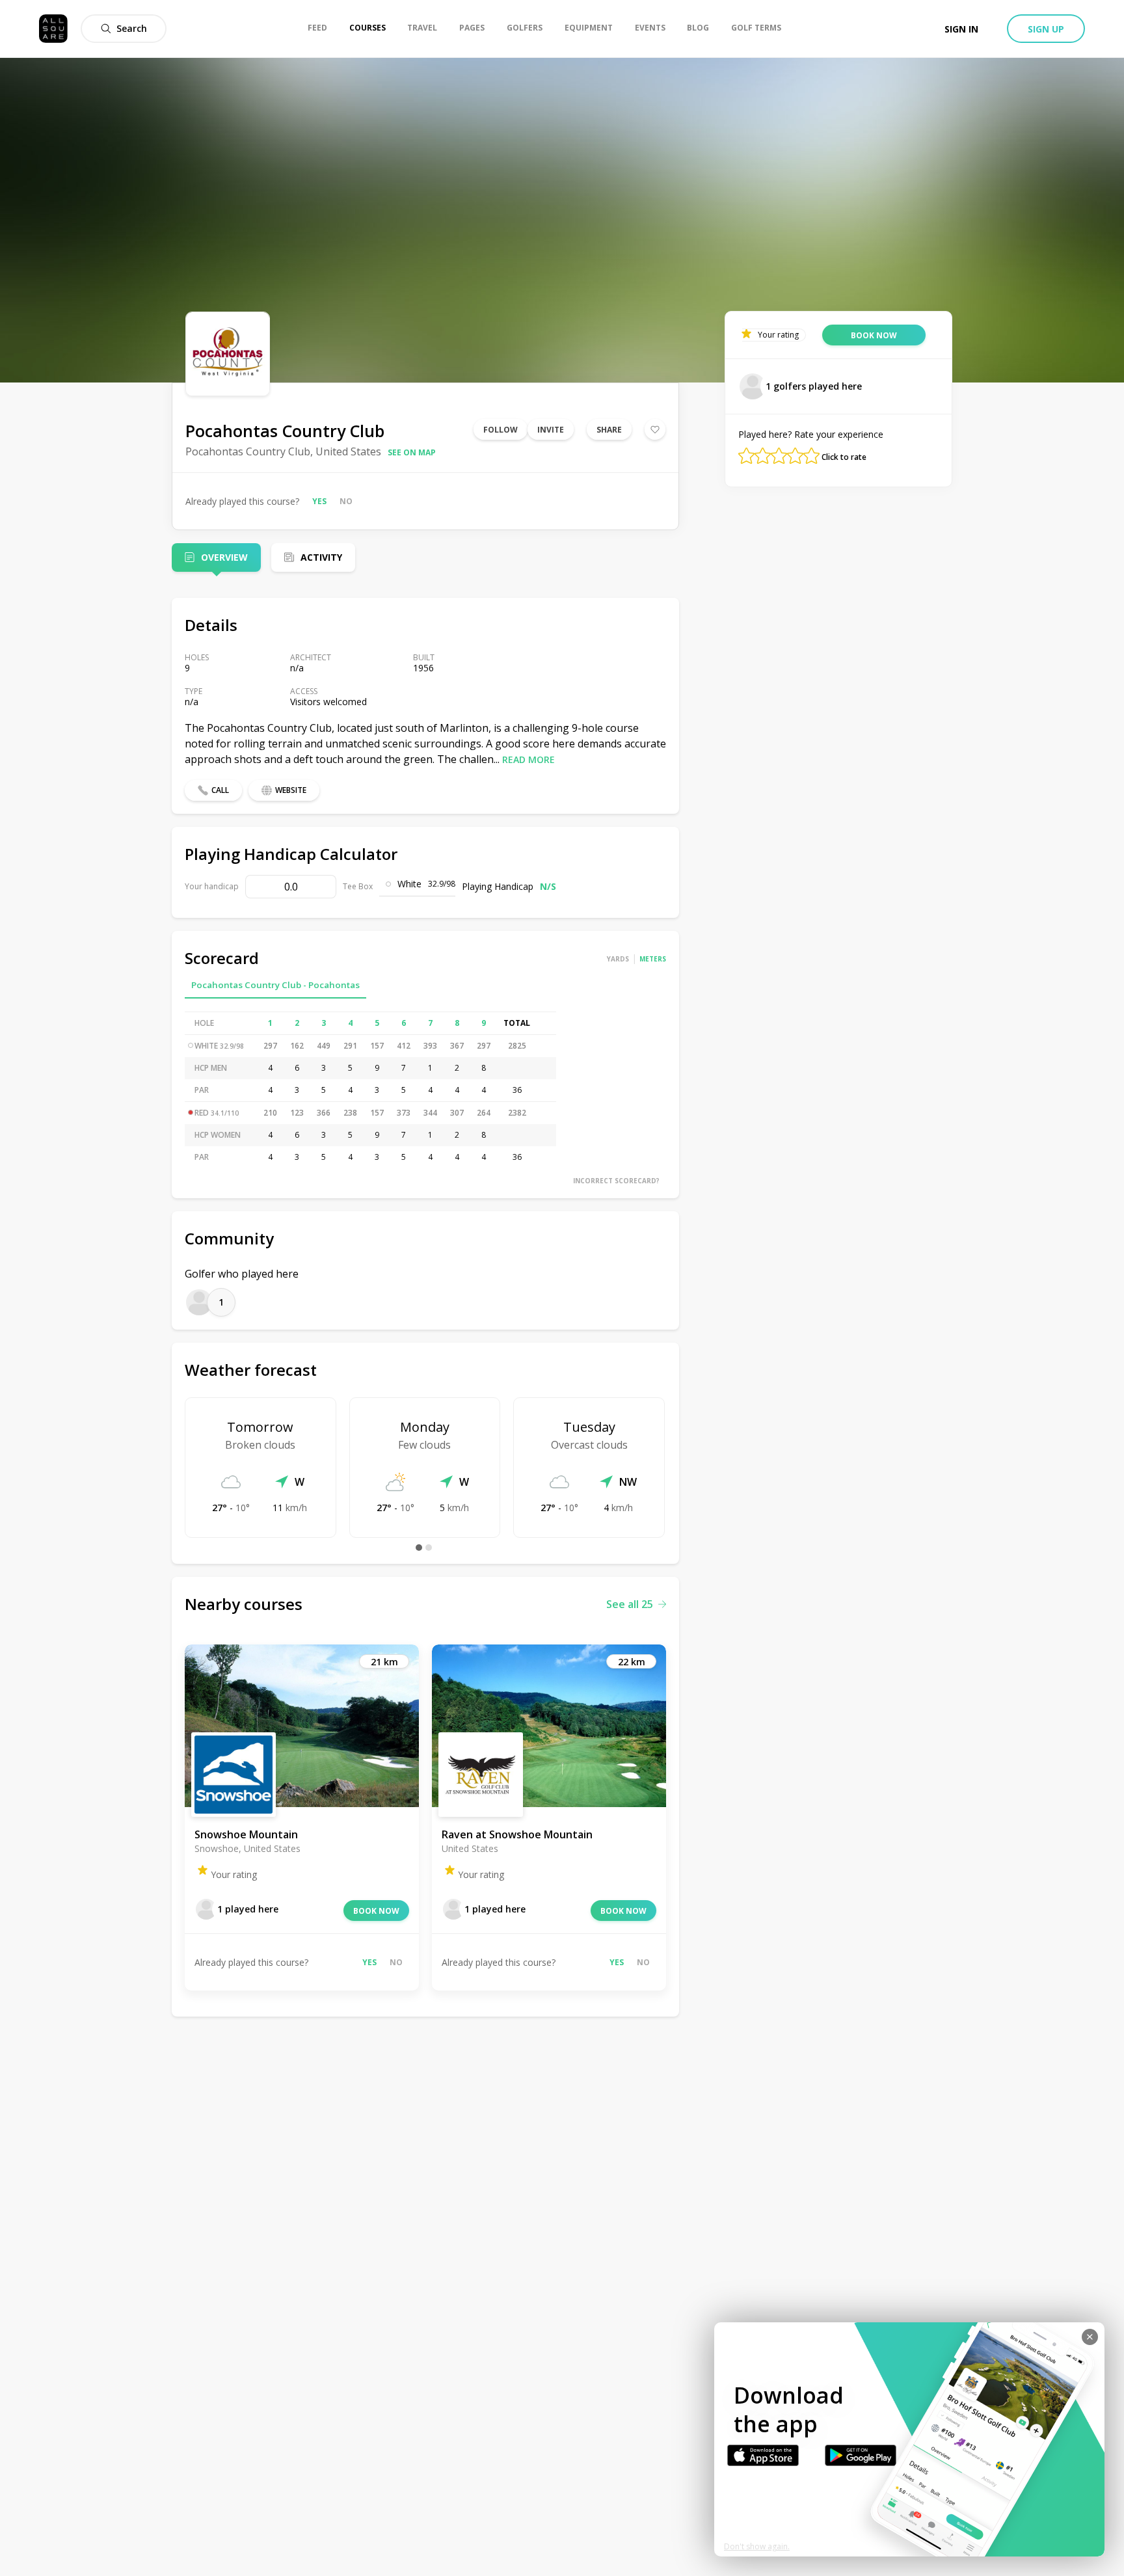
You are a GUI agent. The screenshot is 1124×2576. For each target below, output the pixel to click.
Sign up (1046, 29)
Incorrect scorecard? (616, 1181)
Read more (529, 759)
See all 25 (630, 1604)
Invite (551, 430)
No (346, 501)
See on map (412, 452)
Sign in (961, 29)
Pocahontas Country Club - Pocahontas (275, 985)
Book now (376, 1911)
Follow (501, 430)
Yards (618, 959)
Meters (653, 959)
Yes (319, 501)
